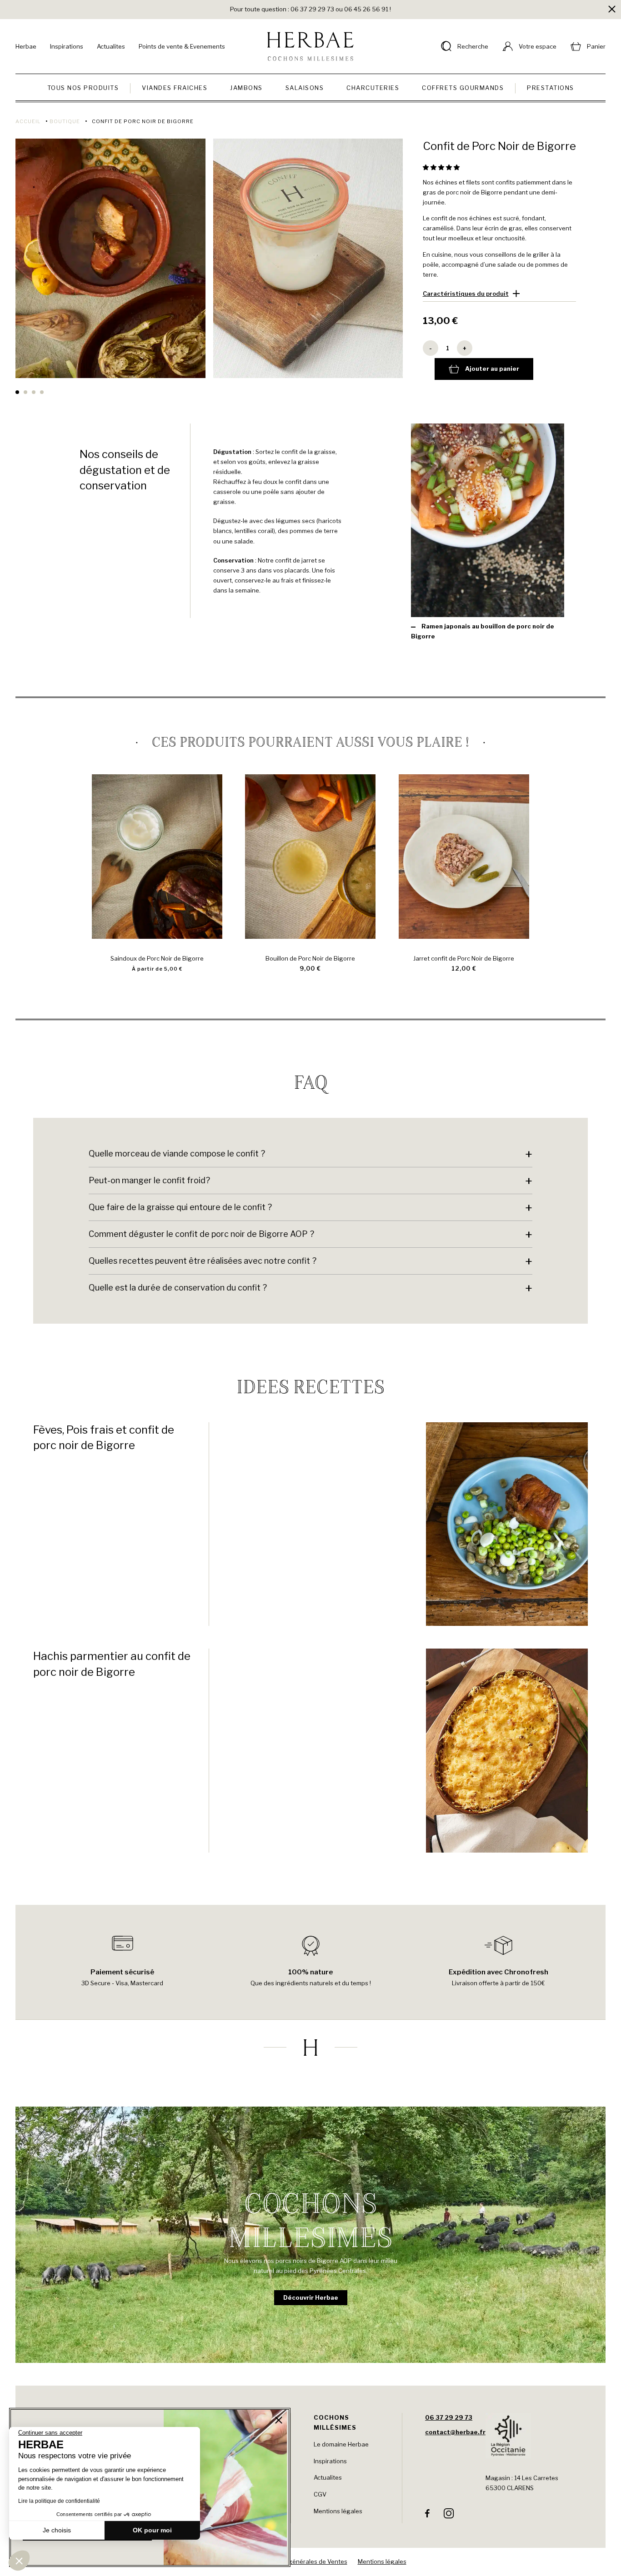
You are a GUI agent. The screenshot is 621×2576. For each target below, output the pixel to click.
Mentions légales (338, 2511)
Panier (596, 46)
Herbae (26, 46)
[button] (442, 167)
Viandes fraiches (175, 88)
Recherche (473, 46)
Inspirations (67, 46)
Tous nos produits (83, 88)
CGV (320, 2494)
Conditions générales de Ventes (302, 2561)
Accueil (28, 121)
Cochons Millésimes (335, 2422)
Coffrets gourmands (463, 88)
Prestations (551, 88)
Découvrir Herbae (311, 2297)
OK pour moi (152, 2530)
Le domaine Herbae (341, 2444)
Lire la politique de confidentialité (59, 2501)
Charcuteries (373, 88)
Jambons (246, 88)
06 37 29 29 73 (449, 2417)
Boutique (65, 121)
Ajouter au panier (492, 369)
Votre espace (538, 46)
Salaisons (305, 88)
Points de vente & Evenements (182, 46)
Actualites (111, 46)
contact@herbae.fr (455, 2432)
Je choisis (57, 2530)
